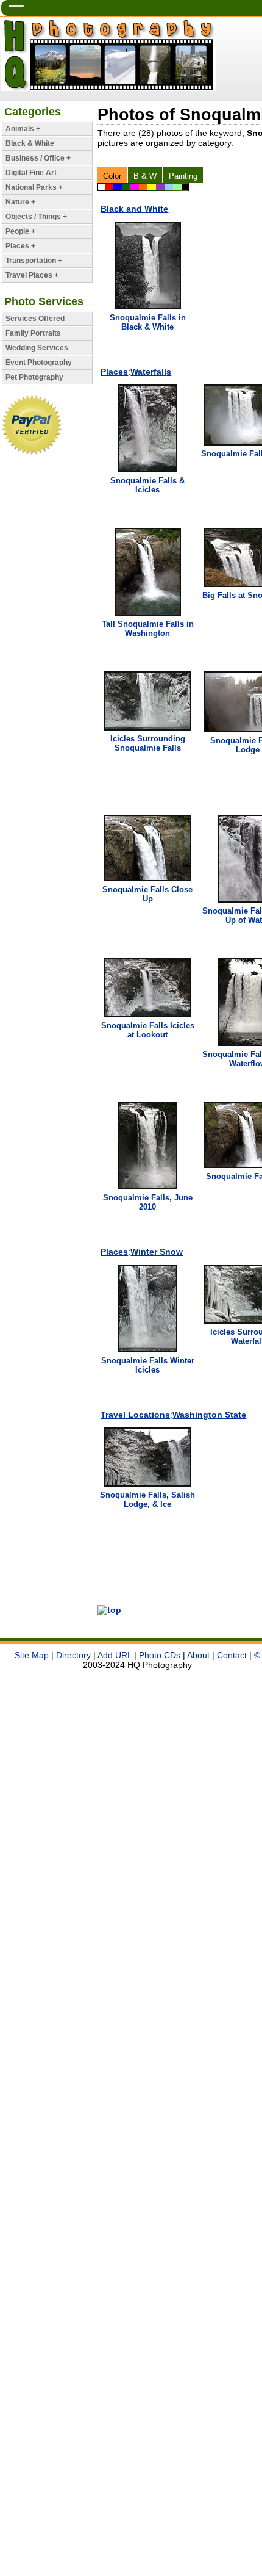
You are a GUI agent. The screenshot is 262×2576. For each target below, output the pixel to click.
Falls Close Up (147, 894)
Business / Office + (38, 158)
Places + (20, 246)
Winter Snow (157, 1252)
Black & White (30, 143)
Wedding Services (37, 348)
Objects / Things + (36, 217)
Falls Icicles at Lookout (148, 1030)
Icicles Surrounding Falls (148, 743)
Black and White (134, 209)
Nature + (20, 202)
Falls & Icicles (147, 485)
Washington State (209, 1415)
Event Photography (39, 363)
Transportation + (34, 261)
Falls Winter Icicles (148, 1365)
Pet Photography (34, 377)
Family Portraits (33, 333)
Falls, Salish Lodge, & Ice (147, 1499)
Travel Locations (135, 1415)
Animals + (23, 129)
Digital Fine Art (31, 173)
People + (20, 231)
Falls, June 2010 (148, 1202)
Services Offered (35, 319)
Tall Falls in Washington (148, 629)
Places (114, 372)
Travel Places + (32, 275)
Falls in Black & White (148, 322)
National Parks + (34, 187)
